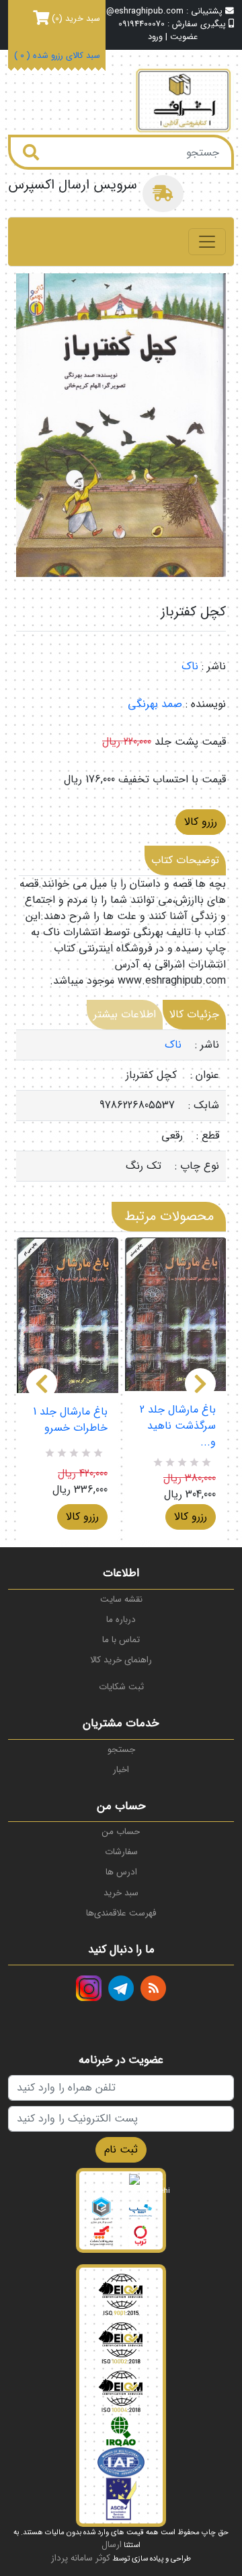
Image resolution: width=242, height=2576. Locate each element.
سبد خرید (121, 1893)
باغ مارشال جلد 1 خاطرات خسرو (70, 1420)
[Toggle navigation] (207, 242)
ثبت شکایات (121, 1687)
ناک (190, 666)
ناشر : (214, 667)
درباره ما (121, 1620)
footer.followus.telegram (121, 1988)
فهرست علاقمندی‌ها (121, 1913)
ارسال (112, 2545)
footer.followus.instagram (89, 1988)
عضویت (184, 37)
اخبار (121, 1770)
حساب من (121, 1832)
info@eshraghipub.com (137, 11)
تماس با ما (121, 1640)
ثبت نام (121, 2149)
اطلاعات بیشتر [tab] (125, 1014)
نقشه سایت (121, 1599)
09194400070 (142, 24)
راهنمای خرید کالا (121, 1660)
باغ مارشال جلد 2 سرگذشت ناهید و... (178, 1426)
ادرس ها (121, 1872)
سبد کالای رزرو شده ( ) (57, 56)
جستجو (121, 1750)
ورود (155, 37)
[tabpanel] (121, 1106)
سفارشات (121, 1852)
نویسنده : (206, 704)
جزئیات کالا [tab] (194, 1014)
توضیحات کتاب (185, 860)
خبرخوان (153, 1988)
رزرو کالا (201, 822)
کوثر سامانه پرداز (81, 2558)
